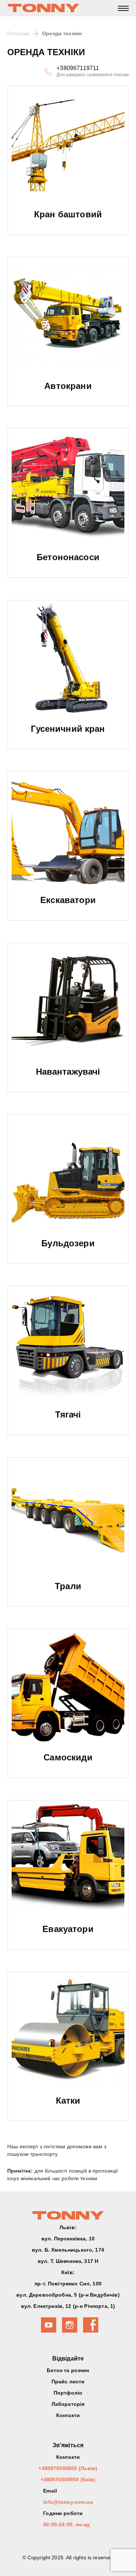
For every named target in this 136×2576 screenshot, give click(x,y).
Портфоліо (68, 2393)
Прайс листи (68, 2382)
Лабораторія (68, 2404)
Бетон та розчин (68, 2370)
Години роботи (63, 2513)
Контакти (68, 2415)
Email (50, 2491)
